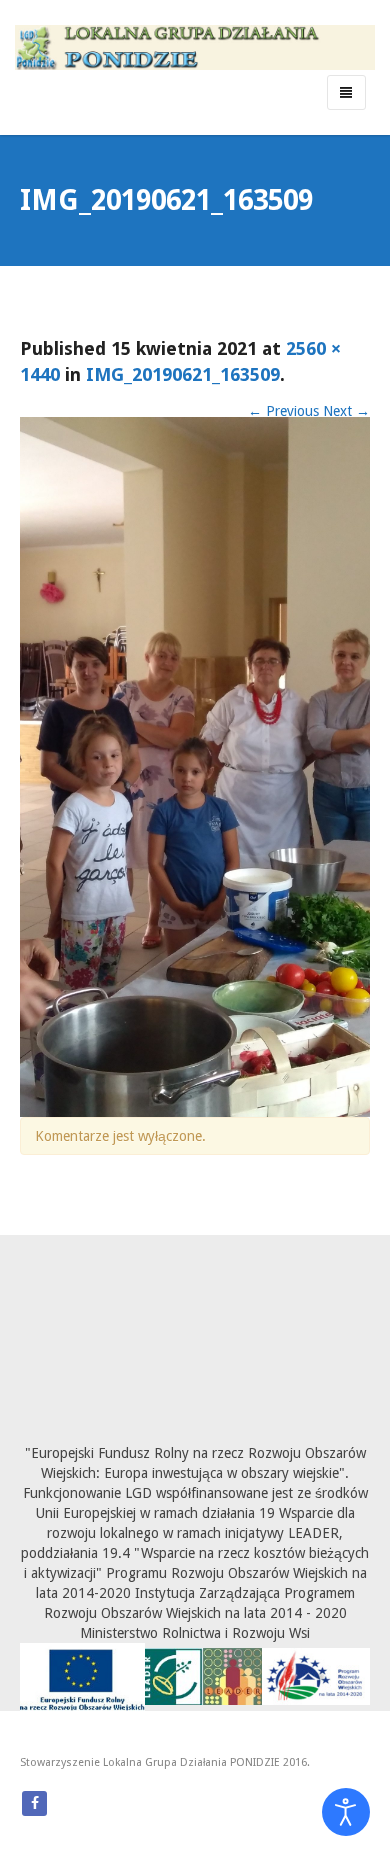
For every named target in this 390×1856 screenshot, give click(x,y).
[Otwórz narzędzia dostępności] (346, 1812)
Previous (283, 411)
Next (346, 411)
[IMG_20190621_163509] (195, 766)
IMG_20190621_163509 (183, 374)
